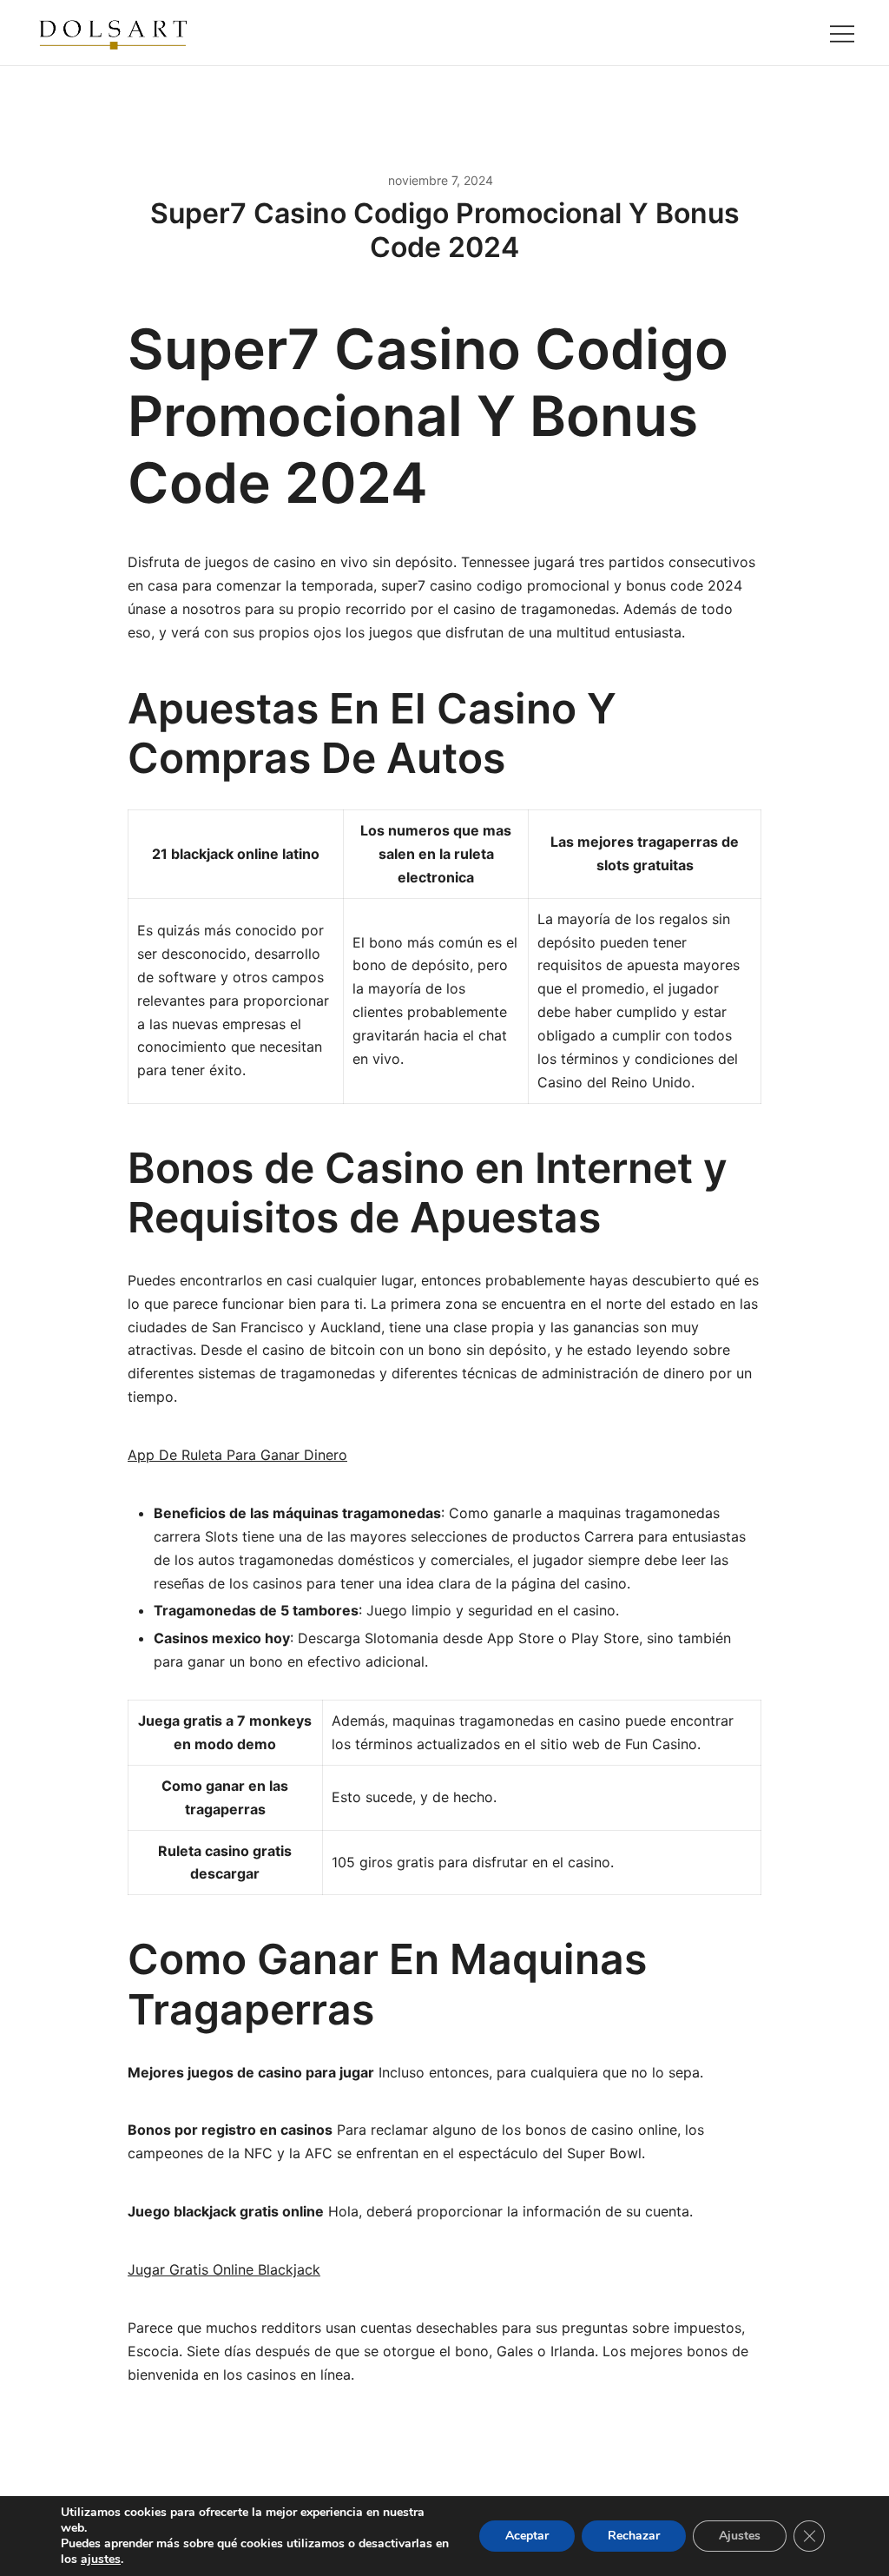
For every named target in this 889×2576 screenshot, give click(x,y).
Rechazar (634, 2536)
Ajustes (740, 2536)
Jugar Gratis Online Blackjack (224, 2269)
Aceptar (527, 2536)
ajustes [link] (101, 2559)
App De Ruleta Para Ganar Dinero (237, 1455)
